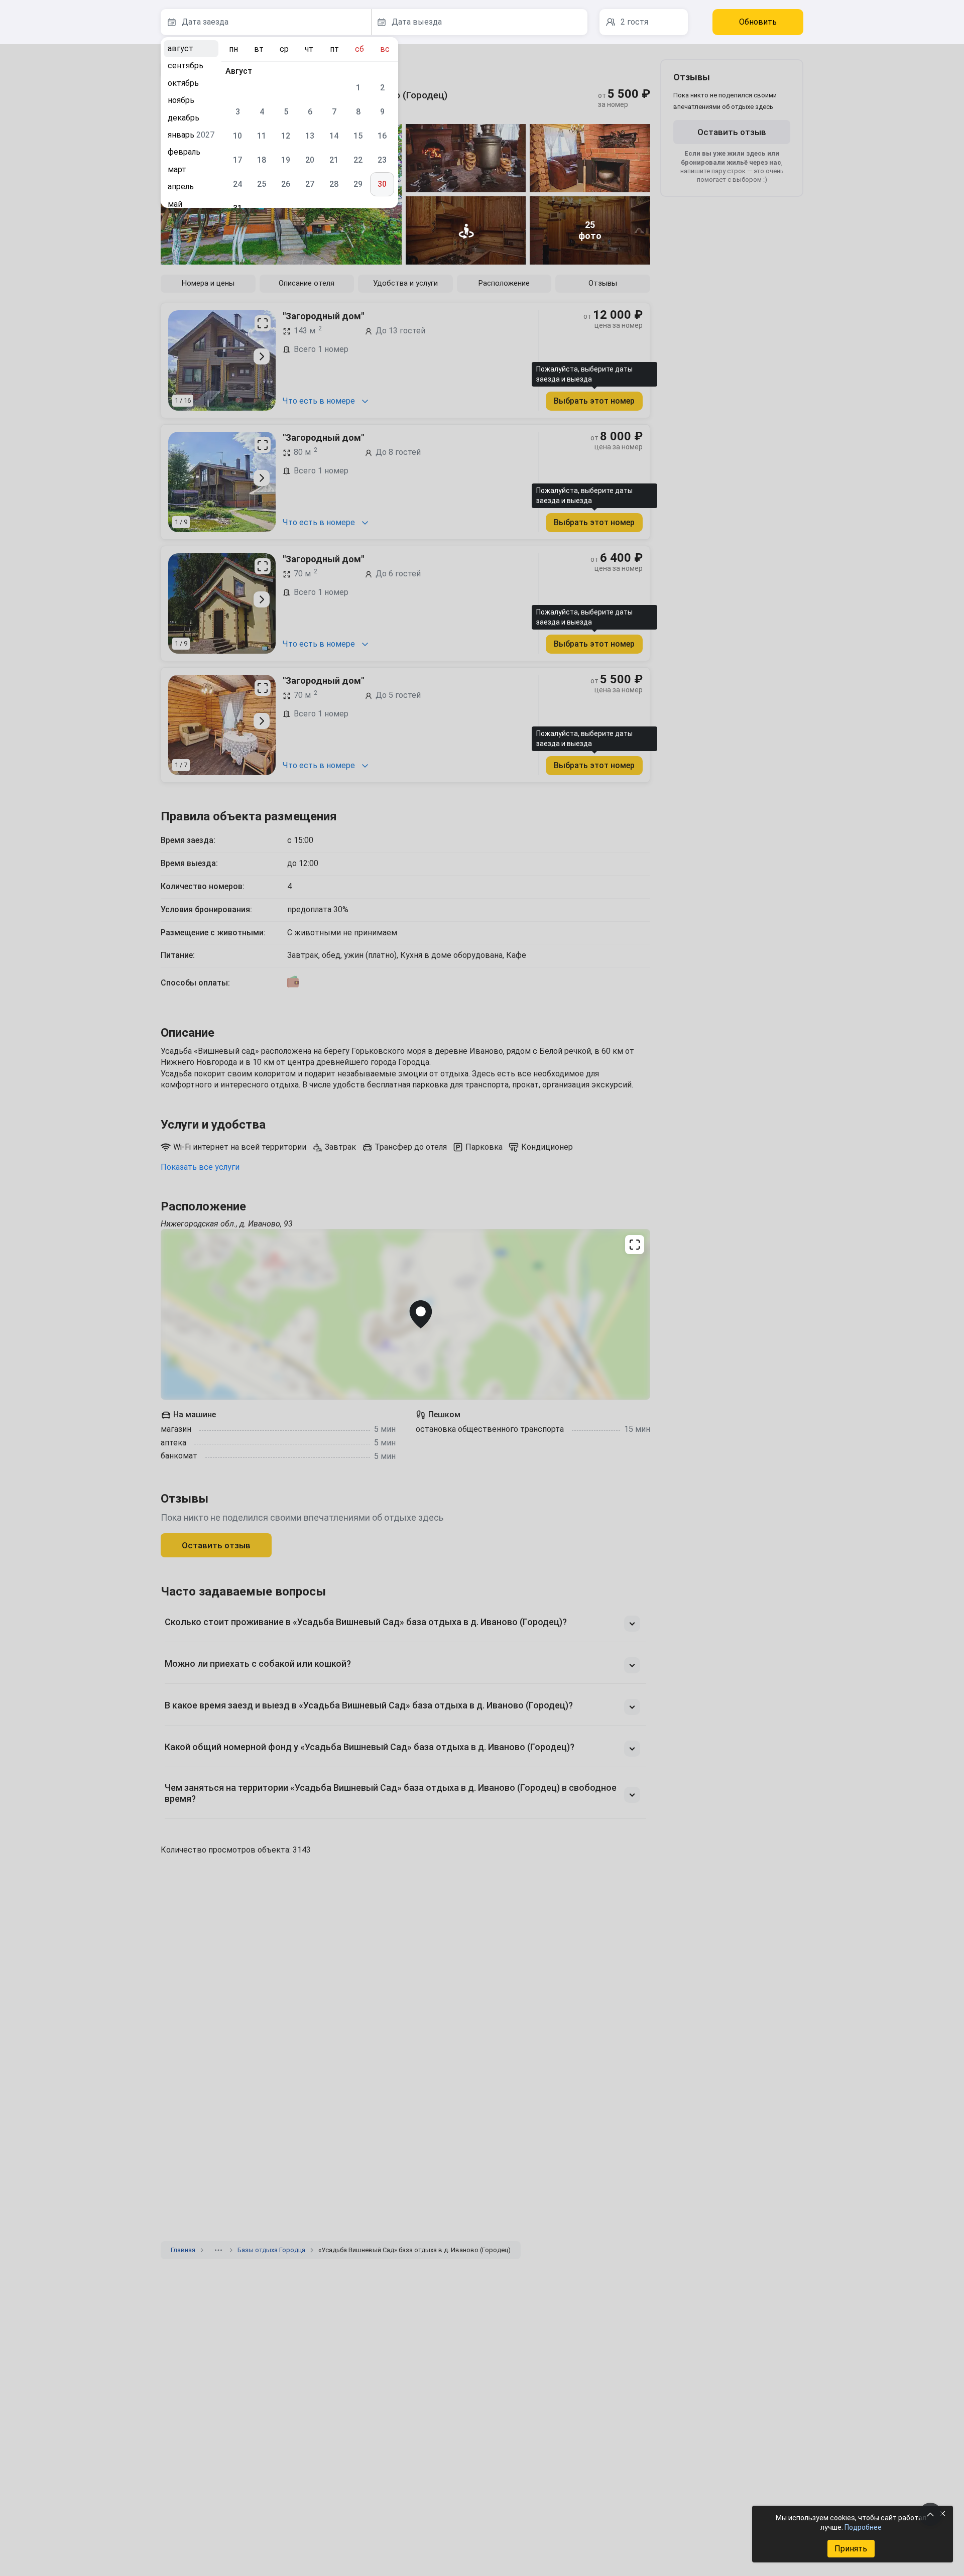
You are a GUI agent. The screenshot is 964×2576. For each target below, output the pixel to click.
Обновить (758, 22)
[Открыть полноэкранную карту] (405, 1314)
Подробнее (863, 2527)
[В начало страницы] (930, 2514)
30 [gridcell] (382, 184)
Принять (851, 2549)
